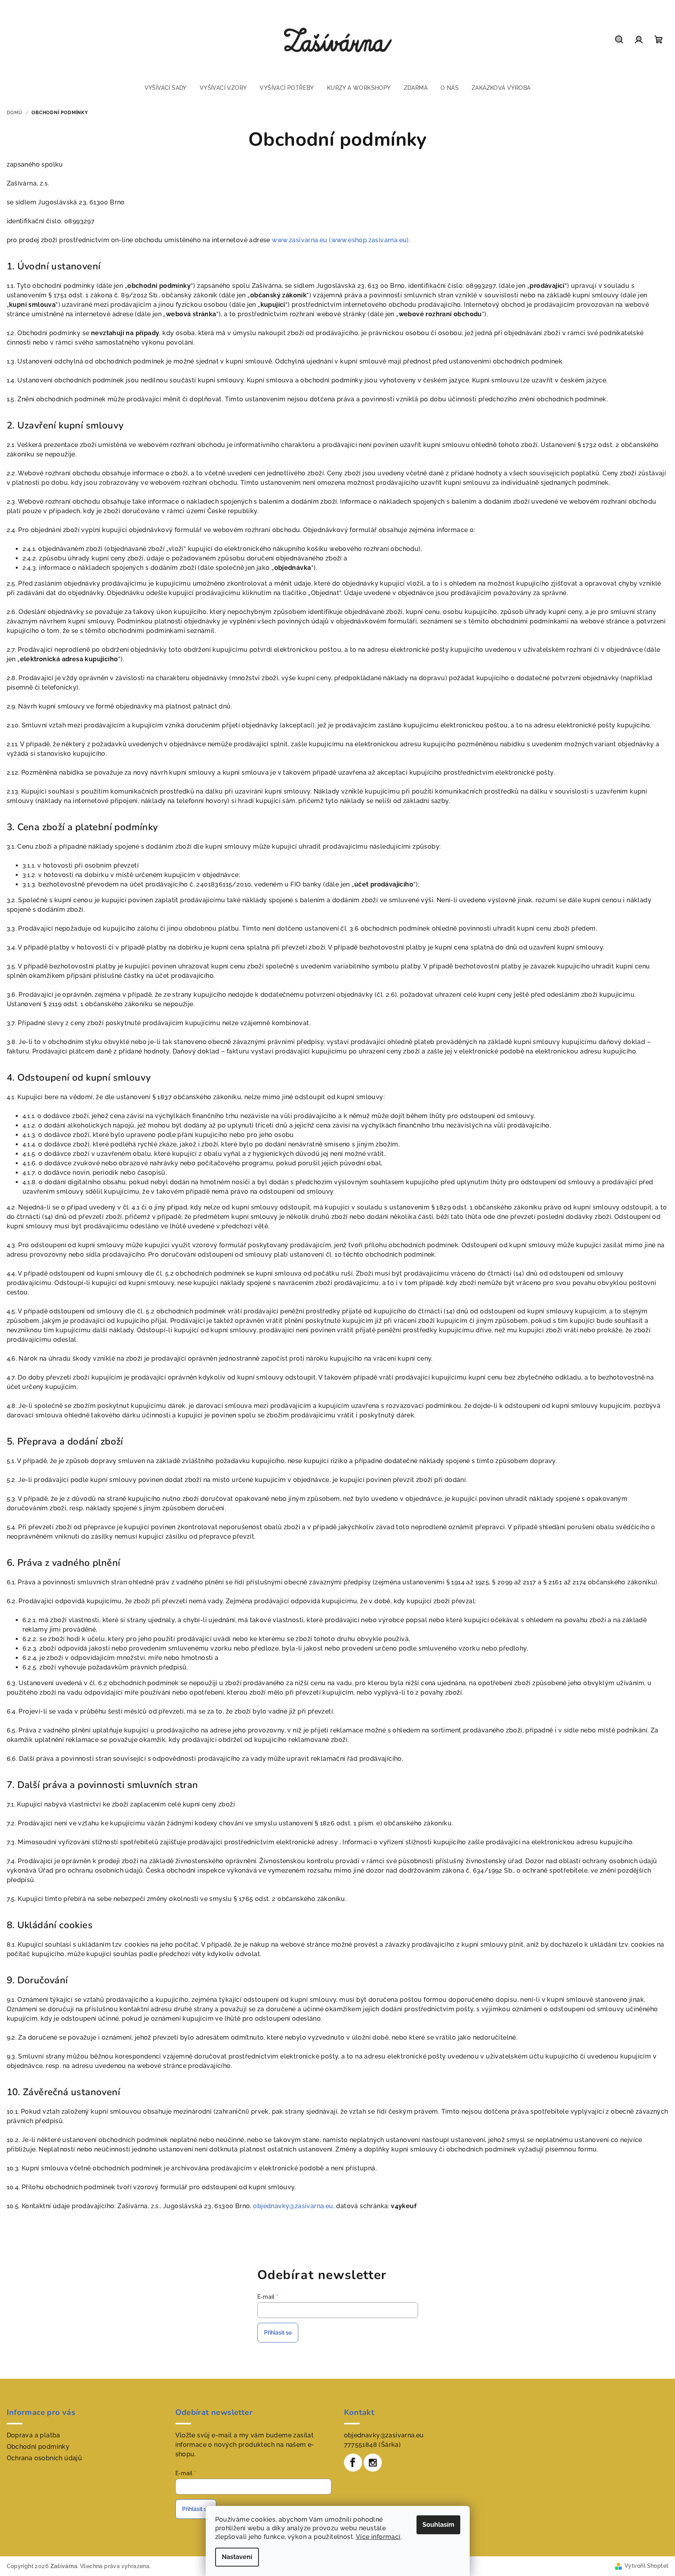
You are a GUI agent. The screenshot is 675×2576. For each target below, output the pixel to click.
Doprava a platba (33, 2435)
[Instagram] (373, 2463)
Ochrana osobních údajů (45, 2458)
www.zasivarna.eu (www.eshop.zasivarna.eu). (341, 240)
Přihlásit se (278, 2333)
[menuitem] (166, 88)
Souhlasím (438, 2525)
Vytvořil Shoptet (646, 2566)
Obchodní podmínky (38, 2447)
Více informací (378, 2537)
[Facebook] (353, 2463)
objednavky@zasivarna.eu (384, 2435)
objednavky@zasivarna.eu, (294, 2206)
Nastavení (237, 2557)
